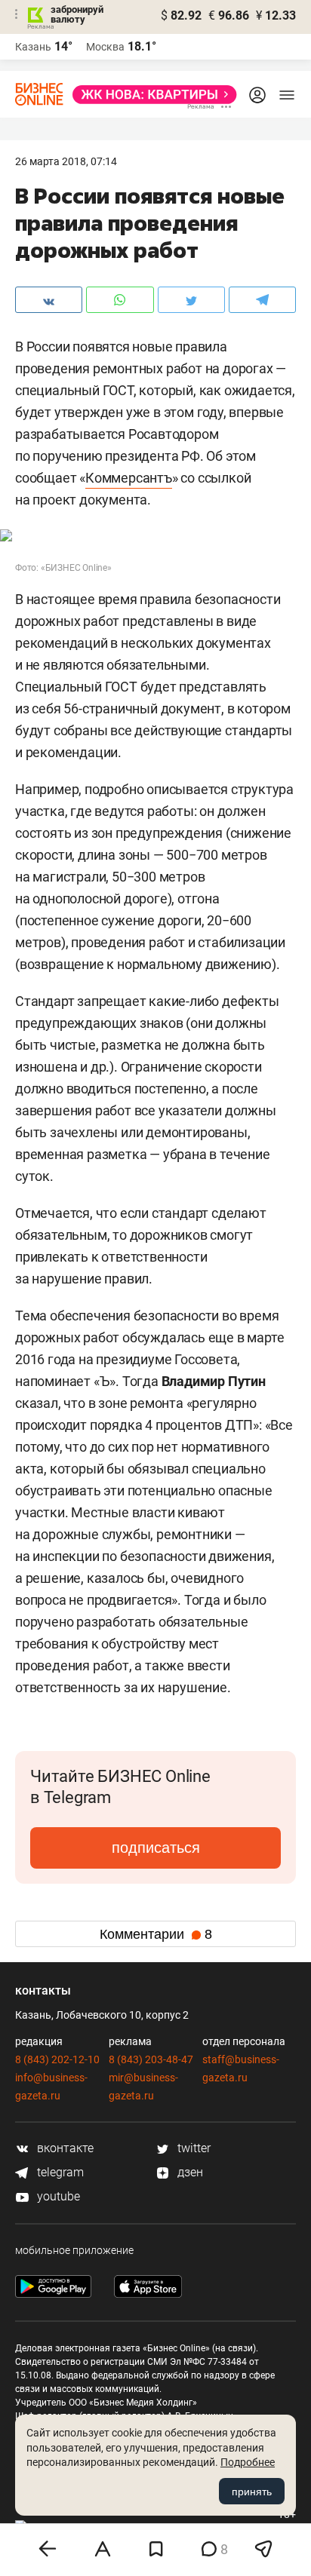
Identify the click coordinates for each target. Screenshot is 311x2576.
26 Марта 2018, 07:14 (66, 161)
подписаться (156, 1848)
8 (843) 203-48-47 (151, 2059)
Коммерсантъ (129, 478)
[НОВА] (150, 95)
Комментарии (156, 1934)
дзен (189, 2172)
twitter (192, 2148)
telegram (59, 2172)
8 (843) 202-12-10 (57, 2059)
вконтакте (64, 2148)
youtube (57, 2196)
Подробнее (248, 2462)
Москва (105, 47)
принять (252, 2492)
